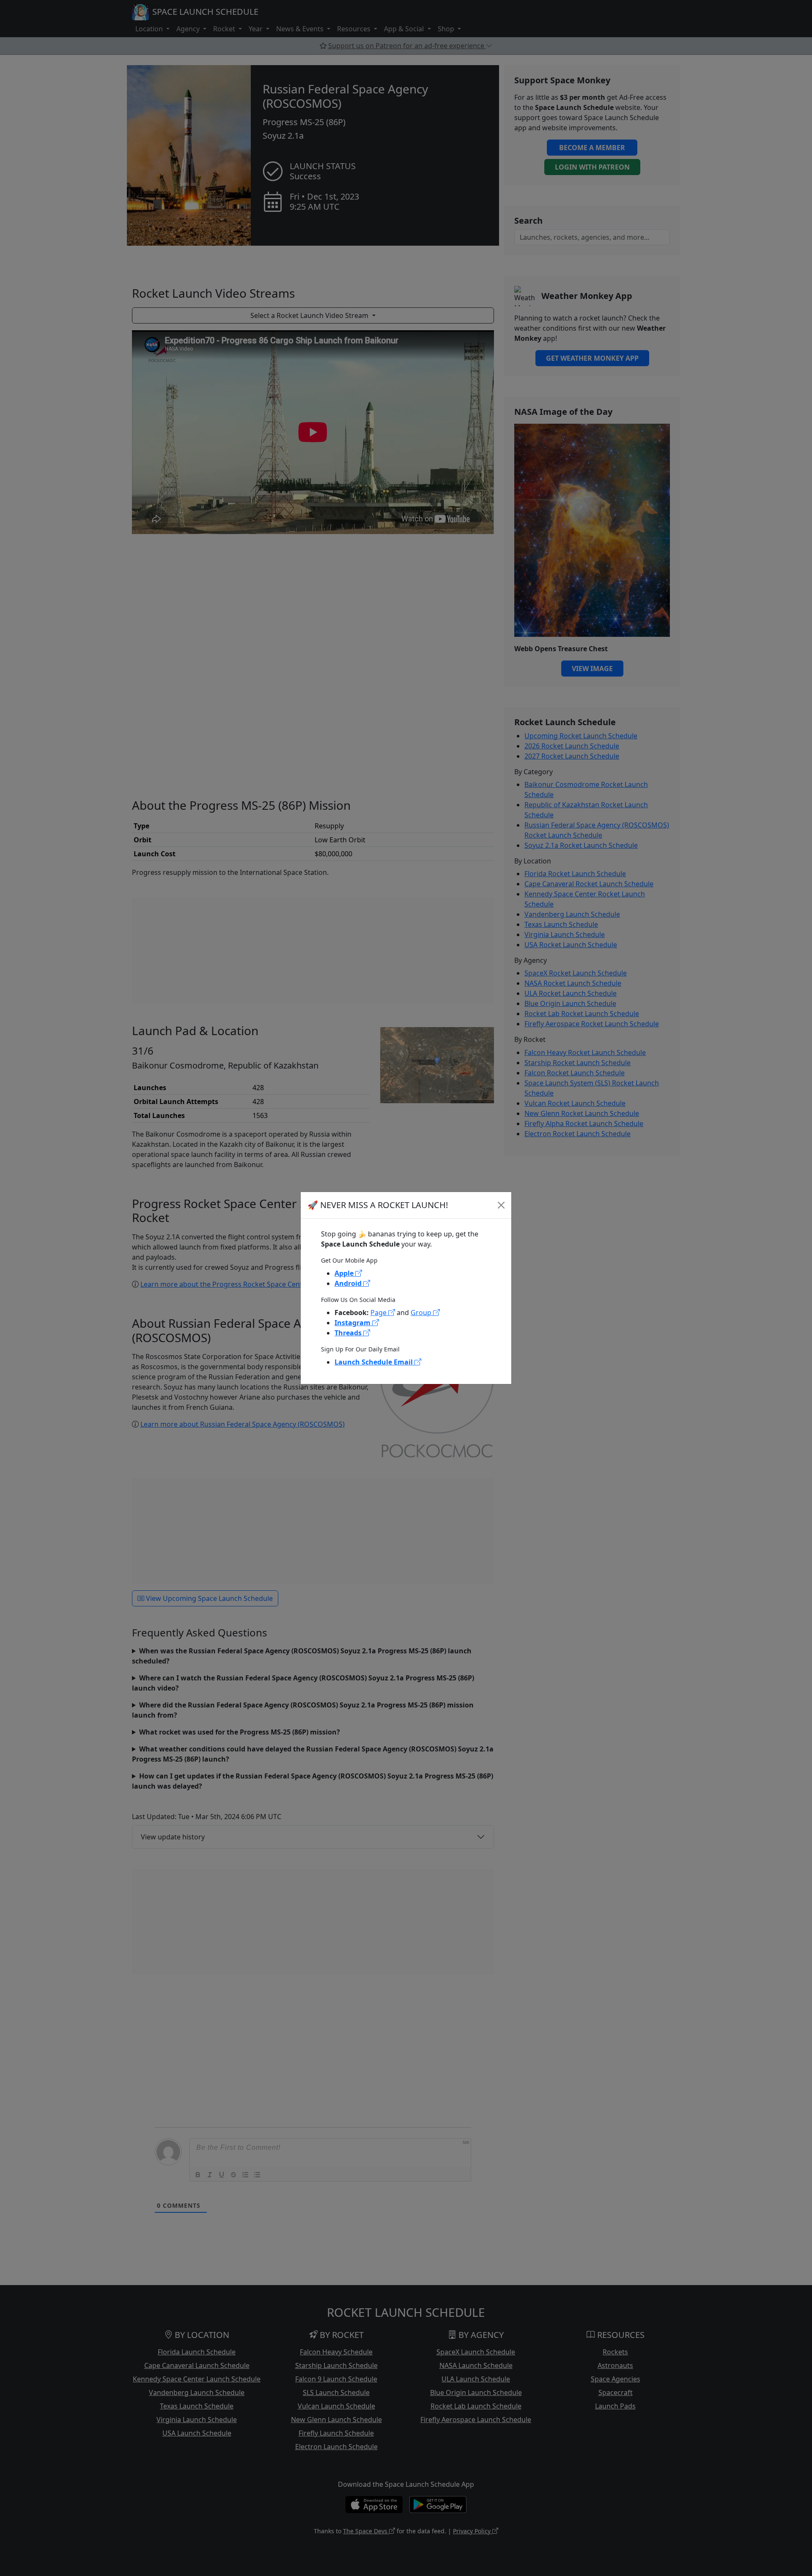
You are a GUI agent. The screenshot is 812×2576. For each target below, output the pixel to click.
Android (349, 1283)
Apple (345, 1273)
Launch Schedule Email (374, 1362)
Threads (349, 1333)
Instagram (353, 1323)
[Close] (501, 1205)
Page (379, 1313)
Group (422, 1313)
